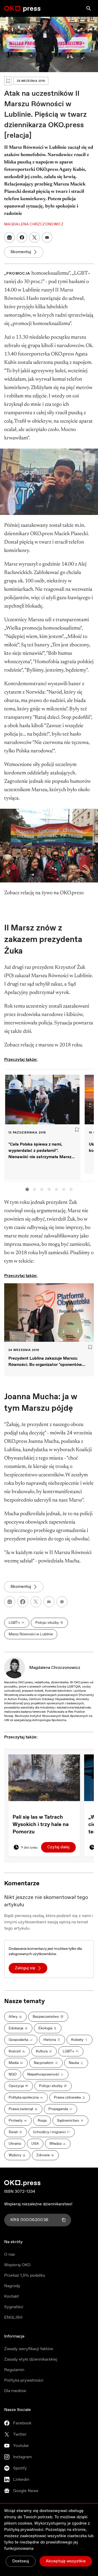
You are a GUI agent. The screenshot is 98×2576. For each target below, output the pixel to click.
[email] (49, 1602)
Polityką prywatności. (24, 2530)
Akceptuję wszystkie (66, 2561)
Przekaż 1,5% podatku (25, 2276)
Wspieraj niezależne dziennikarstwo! (38, 2204)
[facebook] (23, 1602)
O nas (10, 2255)
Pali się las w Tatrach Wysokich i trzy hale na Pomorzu (41, 1825)
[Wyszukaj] (89, 8)
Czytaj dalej (58, 1847)
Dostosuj (21, 2561)
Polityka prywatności (24, 2380)
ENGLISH (13, 2317)
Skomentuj (21, 252)
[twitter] (36, 1602)
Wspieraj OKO (17, 2265)
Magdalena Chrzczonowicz (55, 1668)
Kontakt (11, 2296)
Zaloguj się (25, 1968)
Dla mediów (15, 2391)
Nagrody (12, 2286)
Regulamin (14, 2370)
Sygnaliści (14, 2307)
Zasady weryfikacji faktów (29, 2349)
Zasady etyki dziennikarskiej (31, 2359)
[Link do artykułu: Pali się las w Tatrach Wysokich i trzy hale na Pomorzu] (44, 1778)
